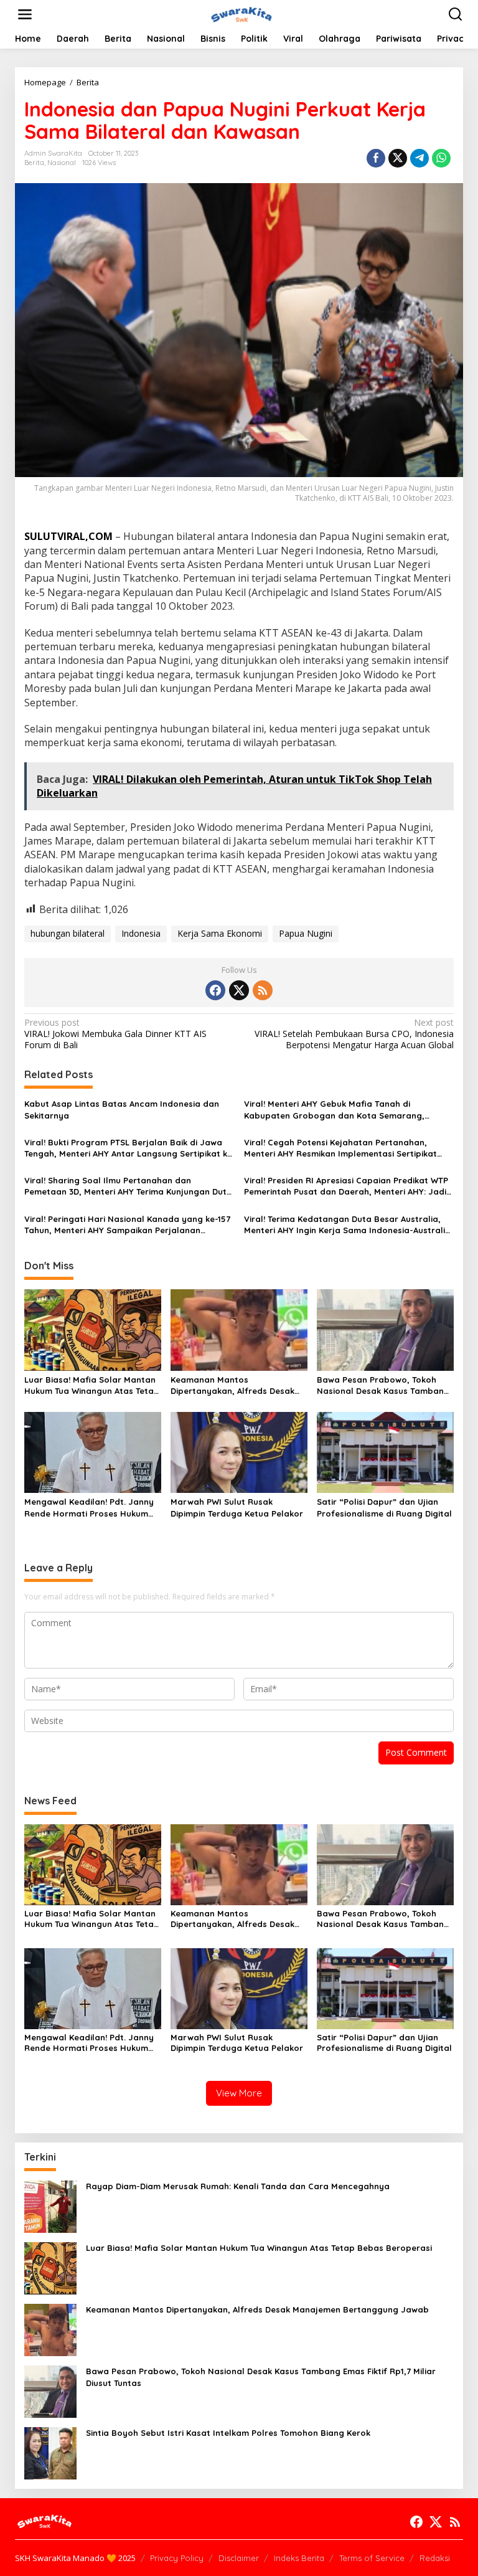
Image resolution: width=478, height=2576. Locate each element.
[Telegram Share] (419, 158)
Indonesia (141, 933)
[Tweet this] (398, 158)
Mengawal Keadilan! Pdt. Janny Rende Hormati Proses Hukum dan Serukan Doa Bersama (89, 1508)
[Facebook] (215, 990)
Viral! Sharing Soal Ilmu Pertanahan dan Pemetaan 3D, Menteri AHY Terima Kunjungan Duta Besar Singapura (128, 1186)
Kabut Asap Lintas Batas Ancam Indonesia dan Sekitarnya (122, 1109)
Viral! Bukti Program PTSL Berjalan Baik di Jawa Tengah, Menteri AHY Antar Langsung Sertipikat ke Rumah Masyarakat (128, 1148)
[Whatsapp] (441, 158)
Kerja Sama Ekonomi (220, 933)
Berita (34, 163)
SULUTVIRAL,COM (68, 536)
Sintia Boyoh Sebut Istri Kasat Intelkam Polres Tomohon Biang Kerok (228, 2433)
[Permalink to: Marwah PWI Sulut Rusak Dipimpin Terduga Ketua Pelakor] (239, 1452)
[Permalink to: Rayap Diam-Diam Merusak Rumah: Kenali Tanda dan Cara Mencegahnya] (50, 2206)
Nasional (62, 163)
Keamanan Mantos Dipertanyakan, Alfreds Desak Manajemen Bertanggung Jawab (239, 1385)
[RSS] (263, 990)
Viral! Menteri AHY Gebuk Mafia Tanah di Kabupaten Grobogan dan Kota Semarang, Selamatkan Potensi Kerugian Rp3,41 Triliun (334, 1110)
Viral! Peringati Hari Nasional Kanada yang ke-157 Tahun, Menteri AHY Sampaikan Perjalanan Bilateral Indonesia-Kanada (127, 1225)
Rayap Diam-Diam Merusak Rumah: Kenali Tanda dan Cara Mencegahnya (238, 2186)
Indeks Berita (299, 2558)
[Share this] (376, 158)
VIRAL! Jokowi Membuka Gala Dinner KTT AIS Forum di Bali (115, 1034)
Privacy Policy (177, 2558)
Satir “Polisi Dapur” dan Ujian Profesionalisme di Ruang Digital (384, 1507)
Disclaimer (239, 2558)
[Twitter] (239, 990)
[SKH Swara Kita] (241, 13)
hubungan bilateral (68, 933)
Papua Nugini (306, 933)
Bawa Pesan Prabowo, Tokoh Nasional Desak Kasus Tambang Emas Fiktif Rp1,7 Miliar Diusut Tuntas (383, 1385)
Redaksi (435, 2558)
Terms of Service (372, 2558)
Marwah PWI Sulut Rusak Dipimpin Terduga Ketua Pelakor (237, 1507)
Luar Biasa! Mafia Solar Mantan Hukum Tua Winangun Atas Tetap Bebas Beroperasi (92, 1385)
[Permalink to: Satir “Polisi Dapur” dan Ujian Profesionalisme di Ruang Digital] (385, 1452)
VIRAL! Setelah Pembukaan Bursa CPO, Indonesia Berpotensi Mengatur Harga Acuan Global (354, 1034)
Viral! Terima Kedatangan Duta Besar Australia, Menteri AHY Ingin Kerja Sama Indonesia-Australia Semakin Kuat (347, 1225)
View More (239, 2093)
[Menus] (25, 14)
